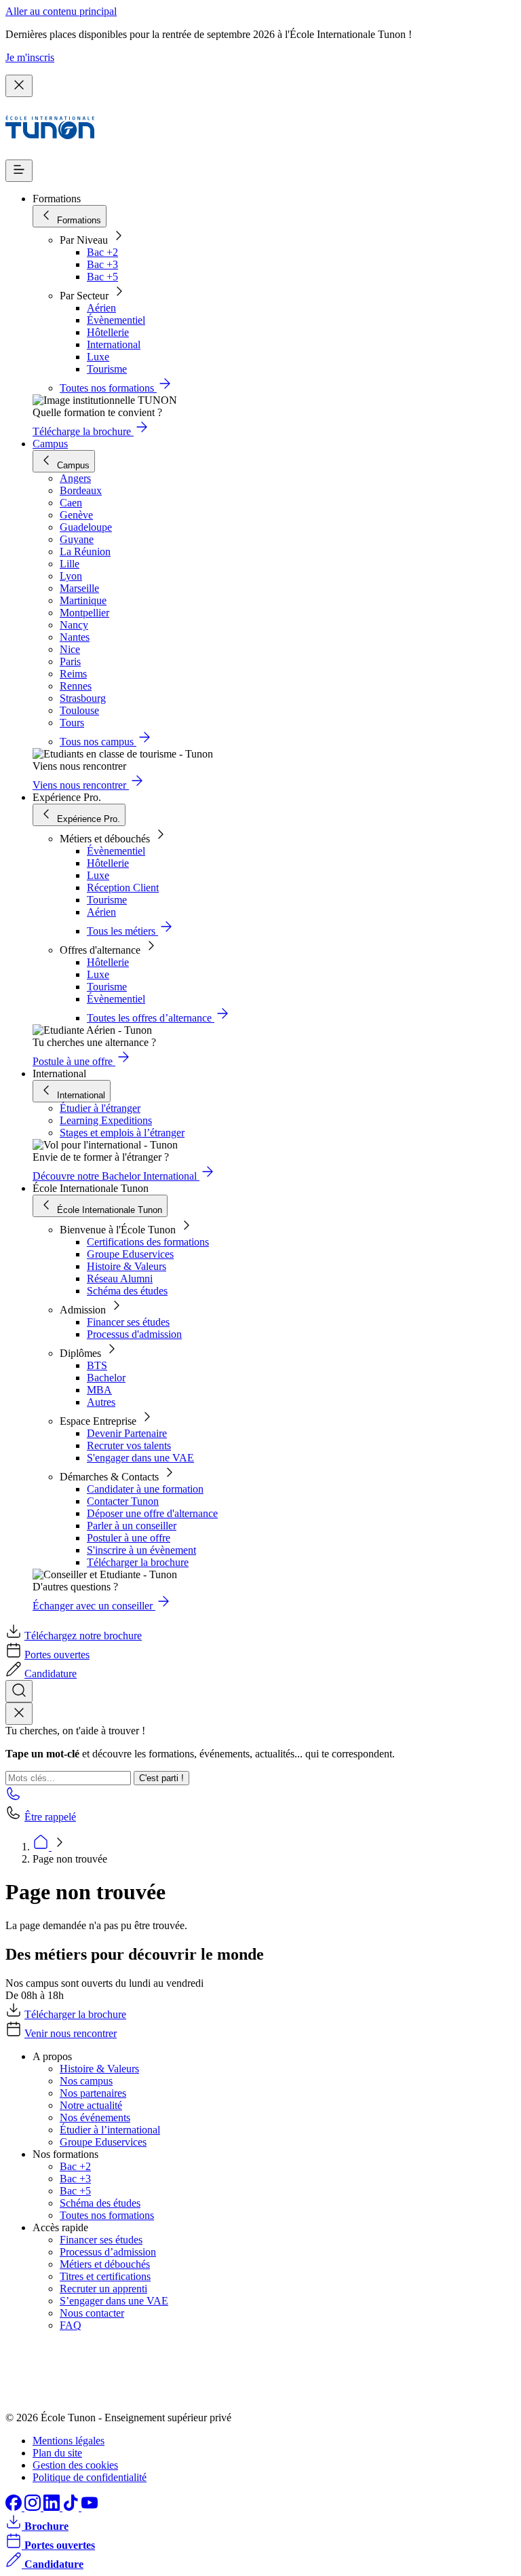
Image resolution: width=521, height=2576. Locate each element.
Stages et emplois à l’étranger (122, 1133)
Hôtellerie (108, 332)
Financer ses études (128, 1322)
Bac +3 (102, 264)
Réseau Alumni (120, 1278)
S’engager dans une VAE (114, 2301)
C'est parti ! (161, 1778)
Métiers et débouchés (105, 2264)
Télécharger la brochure (138, 1562)
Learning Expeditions (106, 1120)
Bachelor (106, 1378)
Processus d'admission (134, 1334)
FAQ (71, 2325)
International (114, 344)
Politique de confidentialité (90, 2477)
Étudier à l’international (110, 2130)
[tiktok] (72, 2507)
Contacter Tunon (123, 1501)
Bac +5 (102, 277)
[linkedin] (53, 2507)
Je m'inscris (30, 57)
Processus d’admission (108, 2252)
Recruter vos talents (129, 1445)
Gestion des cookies (75, 2465)
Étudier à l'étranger (100, 1108)
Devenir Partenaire (127, 1433)
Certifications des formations (148, 1242)
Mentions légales (69, 2441)
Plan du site (57, 2453)
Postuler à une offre (129, 1538)
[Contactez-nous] (14, 1798)
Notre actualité (91, 2105)
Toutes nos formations (107, 2215)
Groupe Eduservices (130, 1254)
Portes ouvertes (57, 1655)
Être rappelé (50, 1817)
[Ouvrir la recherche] (19, 1691)
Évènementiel (116, 320)
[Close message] (19, 86)
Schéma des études (127, 1291)
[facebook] (15, 2507)
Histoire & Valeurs (127, 1266)
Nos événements (95, 2117)
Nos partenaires (93, 2093)
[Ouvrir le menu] (19, 171)
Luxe (98, 357)
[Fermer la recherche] (19, 1714)
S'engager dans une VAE (140, 1458)
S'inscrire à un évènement (141, 1550)
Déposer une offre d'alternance (152, 1513)
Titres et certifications (105, 2276)
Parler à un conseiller (132, 1526)
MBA (99, 1390)
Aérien (101, 308)
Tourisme (107, 369)
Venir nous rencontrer (71, 2033)
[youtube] (90, 2507)
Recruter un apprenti (103, 2289)
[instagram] (34, 2507)
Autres (101, 1402)
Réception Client (123, 888)
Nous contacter (92, 2313)
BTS (97, 1365)
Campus (50, 444)
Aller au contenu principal (61, 11)
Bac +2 (102, 252)
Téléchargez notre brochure (83, 1636)
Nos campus (86, 2081)
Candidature (51, 1674)
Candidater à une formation (145, 1489)
